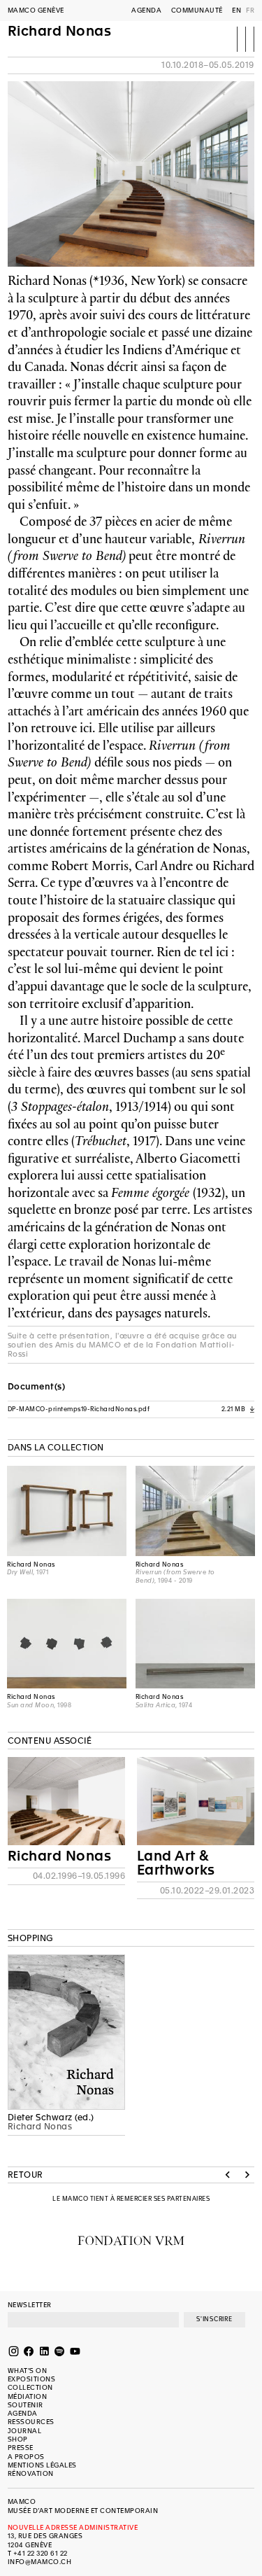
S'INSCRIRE (214, 2319)
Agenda (146, 10)
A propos (26, 2457)
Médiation (28, 2396)
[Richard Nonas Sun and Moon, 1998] (67, 1644)
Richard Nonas (60, 32)
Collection (30, 2387)
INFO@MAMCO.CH (40, 2562)
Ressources (31, 2422)
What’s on (28, 2371)
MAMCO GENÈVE (36, 10)
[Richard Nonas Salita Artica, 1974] (195, 1644)
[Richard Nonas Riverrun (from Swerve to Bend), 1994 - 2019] (195, 1511)
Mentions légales (42, 2465)
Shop (18, 2439)
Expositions (32, 2379)
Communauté (197, 10)
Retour (26, 2175)
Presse (21, 2448)
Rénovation (31, 2473)
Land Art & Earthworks (176, 1863)
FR (250, 10)
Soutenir (26, 2405)
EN (236, 10)
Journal (25, 2431)
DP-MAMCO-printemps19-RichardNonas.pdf (131, 1409)
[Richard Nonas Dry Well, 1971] (67, 1511)
